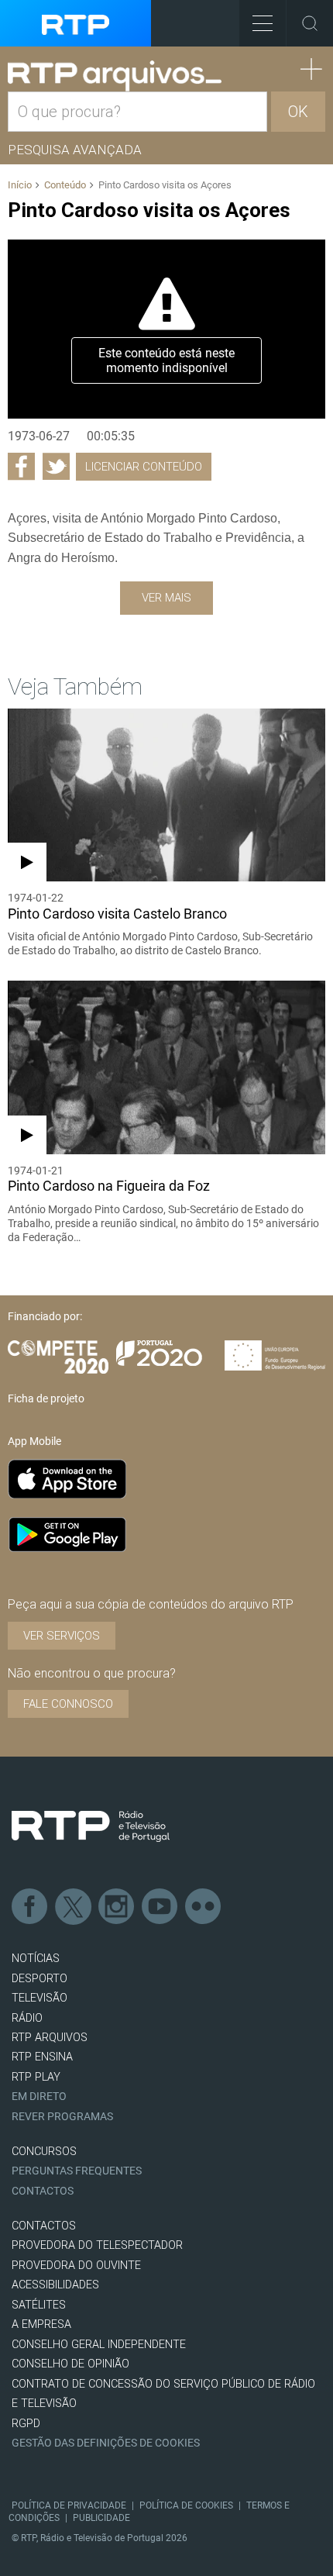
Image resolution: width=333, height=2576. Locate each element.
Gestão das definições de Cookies (106, 2443)
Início (20, 185)
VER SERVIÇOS (62, 1636)
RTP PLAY (36, 2077)
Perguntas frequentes (77, 2171)
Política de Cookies (186, 2505)
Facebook (30, 1907)
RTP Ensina (42, 2057)
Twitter (74, 1907)
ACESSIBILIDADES (55, 2285)
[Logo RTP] (91, 1826)
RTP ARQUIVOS (50, 2038)
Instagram (117, 1907)
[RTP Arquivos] (115, 76)
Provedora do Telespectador (97, 2245)
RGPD (26, 2424)
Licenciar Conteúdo (144, 467)
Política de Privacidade (69, 2505)
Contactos (43, 2191)
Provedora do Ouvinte (76, 2266)
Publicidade (101, 2518)
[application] (166, 329)
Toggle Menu (263, 23)
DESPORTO (39, 1979)
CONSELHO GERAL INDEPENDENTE (99, 2345)
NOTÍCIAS (36, 1959)
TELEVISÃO (39, 1998)
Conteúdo (65, 185)
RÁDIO (27, 2018)
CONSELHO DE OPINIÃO (70, 2364)
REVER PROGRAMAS (62, 2117)
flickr (204, 1907)
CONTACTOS (44, 2226)
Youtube (160, 1907)
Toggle (310, 23)
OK (298, 112)
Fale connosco (68, 1704)
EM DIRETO (39, 2097)
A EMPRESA (41, 2324)
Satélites (39, 2305)
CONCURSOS (44, 2152)
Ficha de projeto (46, 1398)
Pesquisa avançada (75, 150)
